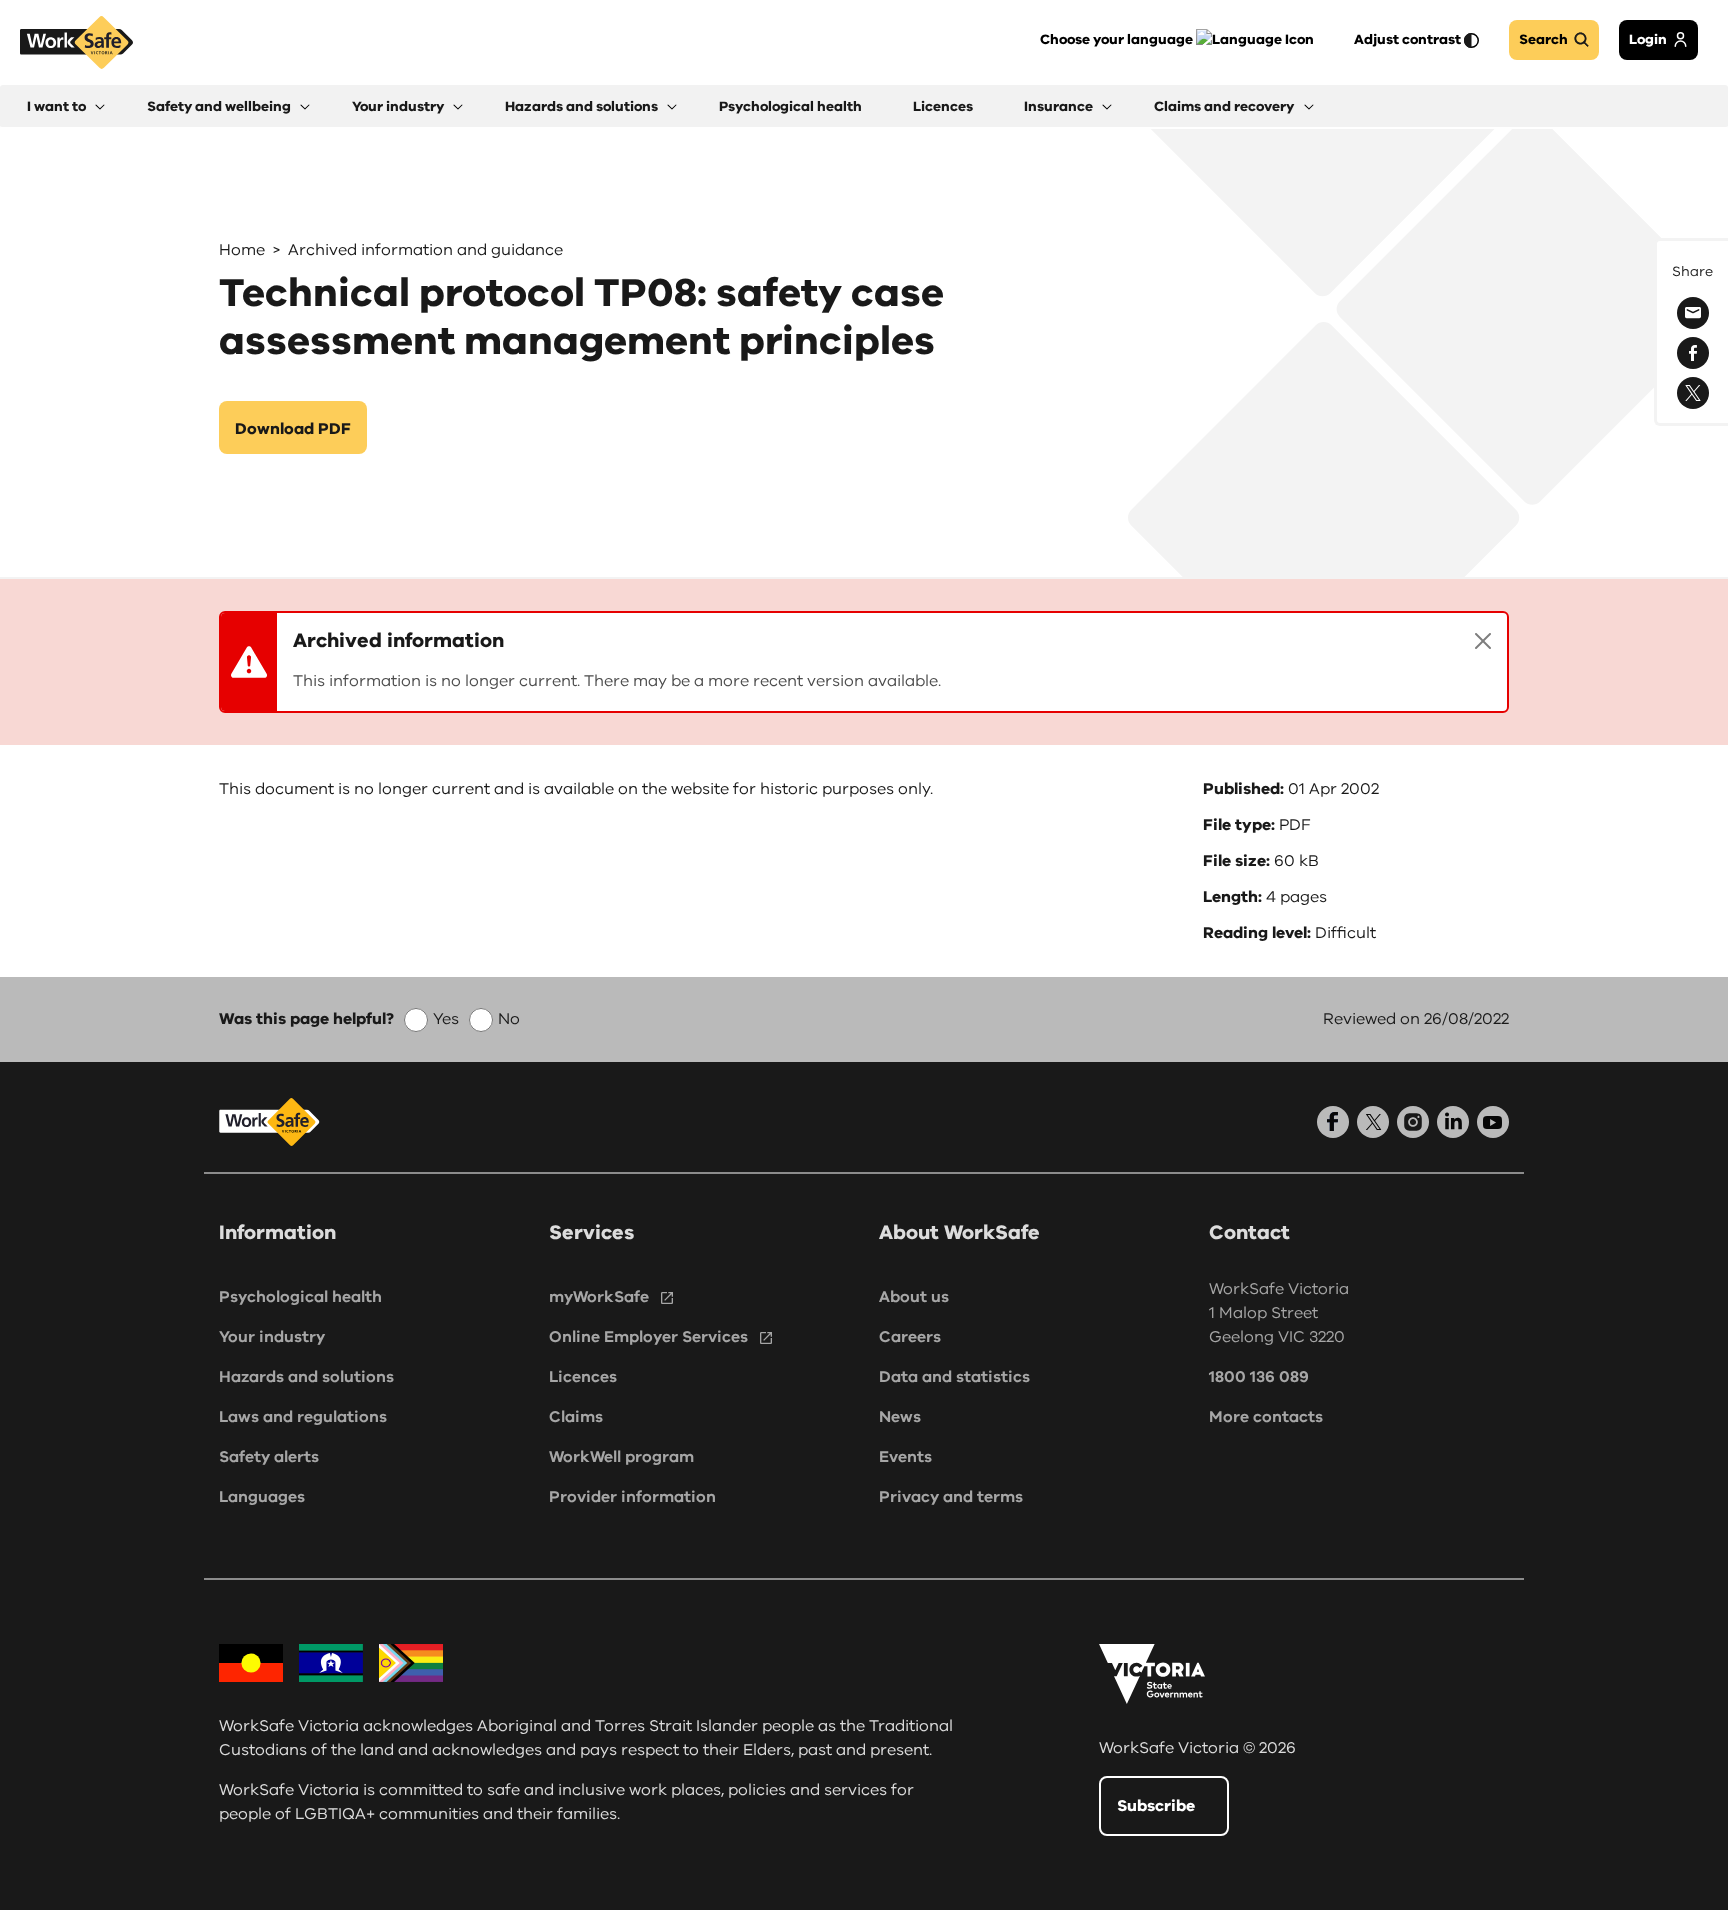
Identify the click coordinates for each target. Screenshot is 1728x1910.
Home (242, 250)
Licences (583, 1377)
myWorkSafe (599, 1297)
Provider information (632, 1497)
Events (905, 1457)
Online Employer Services (648, 1337)
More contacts (1266, 1417)
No (509, 1019)
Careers (910, 1337)
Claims (576, 1417)
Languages (262, 1497)
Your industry (272, 1337)
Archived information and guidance (425, 250)
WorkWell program (621, 1457)
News (900, 1417)
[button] (66, 106)
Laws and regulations (303, 1417)
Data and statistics (954, 1377)
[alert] (864, 662)
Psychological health (300, 1297)
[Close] (1483, 641)
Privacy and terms (951, 1497)
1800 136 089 (1259, 1377)
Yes (446, 1019)
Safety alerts (269, 1457)
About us (914, 1297)
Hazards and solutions (306, 1377)
